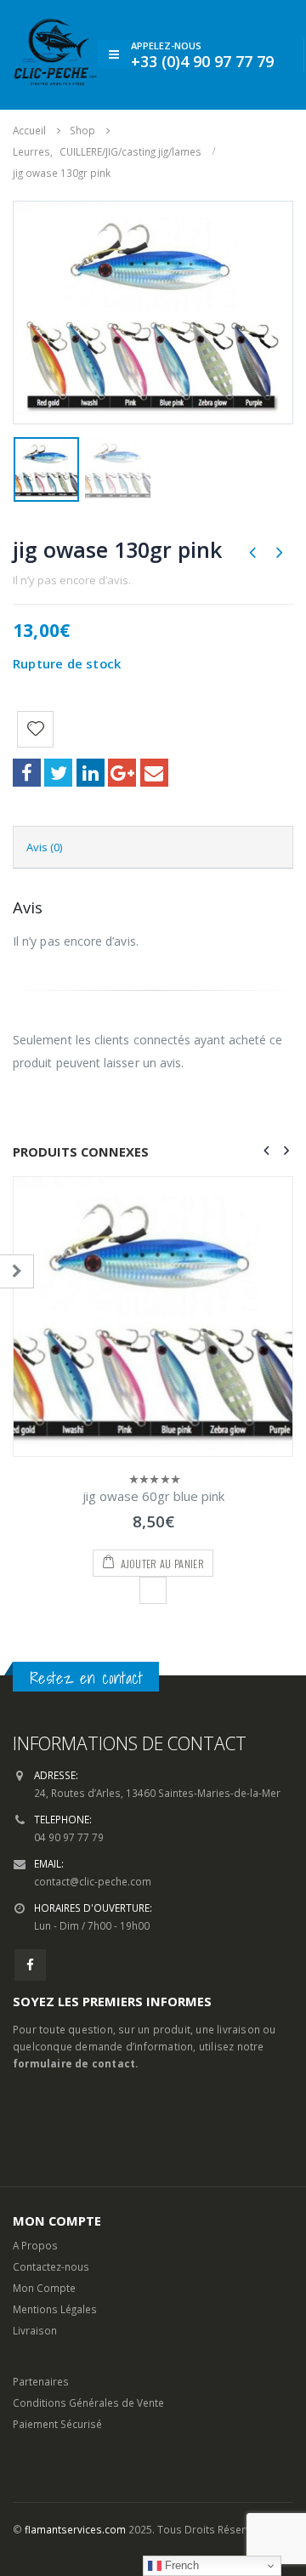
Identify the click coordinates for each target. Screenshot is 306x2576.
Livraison (35, 2211)
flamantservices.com (75, 2410)
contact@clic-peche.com (93, 1762)
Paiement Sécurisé (57, 2305)
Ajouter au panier (162, 1444)
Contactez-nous (51, 2147)
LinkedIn (91, 773)
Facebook (27, 773)
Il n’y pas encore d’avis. (72, 580)
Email (154, 773)
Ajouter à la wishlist (153, 1471)
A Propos (35, 2126)
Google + (122, 773)
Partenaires (41, 2262)
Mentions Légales (55, 2190)
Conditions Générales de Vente (88, 2283)
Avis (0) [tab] (44, 847)
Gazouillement (58, 773)
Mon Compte (44, 2169)
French (180, 2565)
